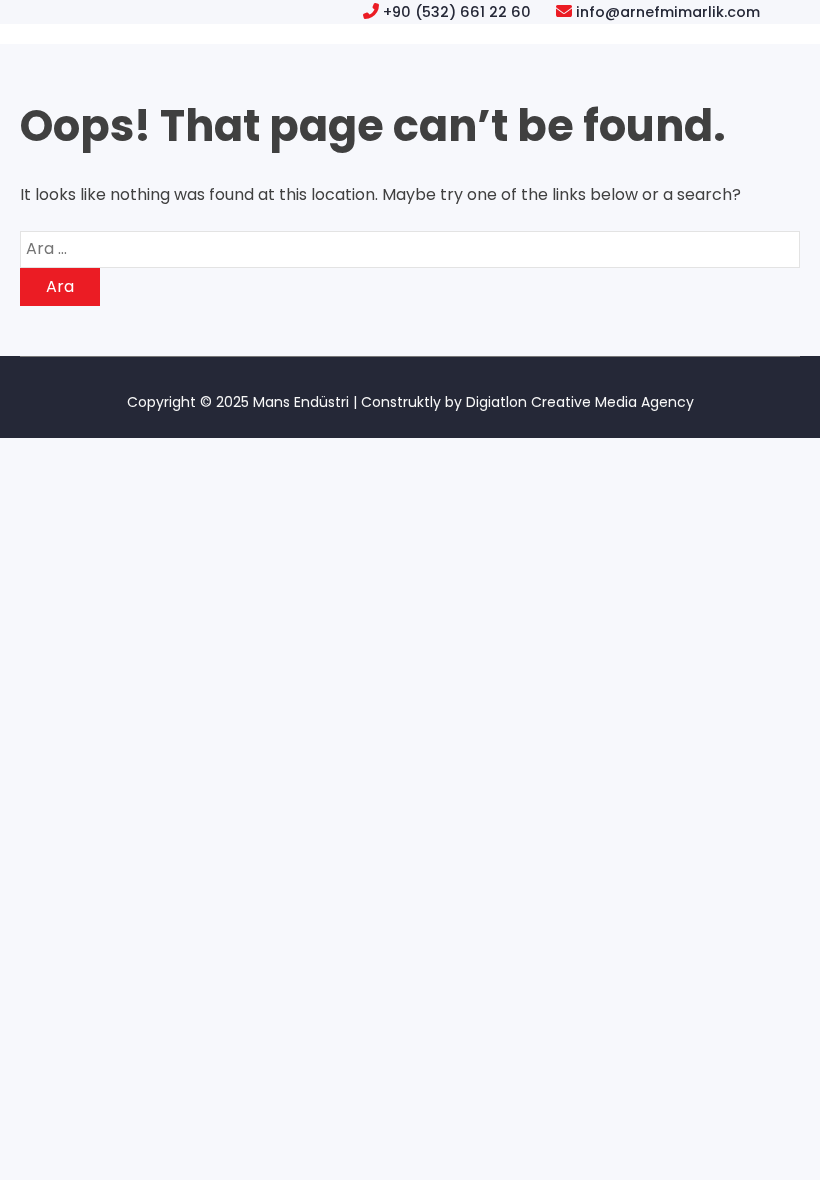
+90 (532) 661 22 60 (457, 12)
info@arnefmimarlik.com (668, 12)
